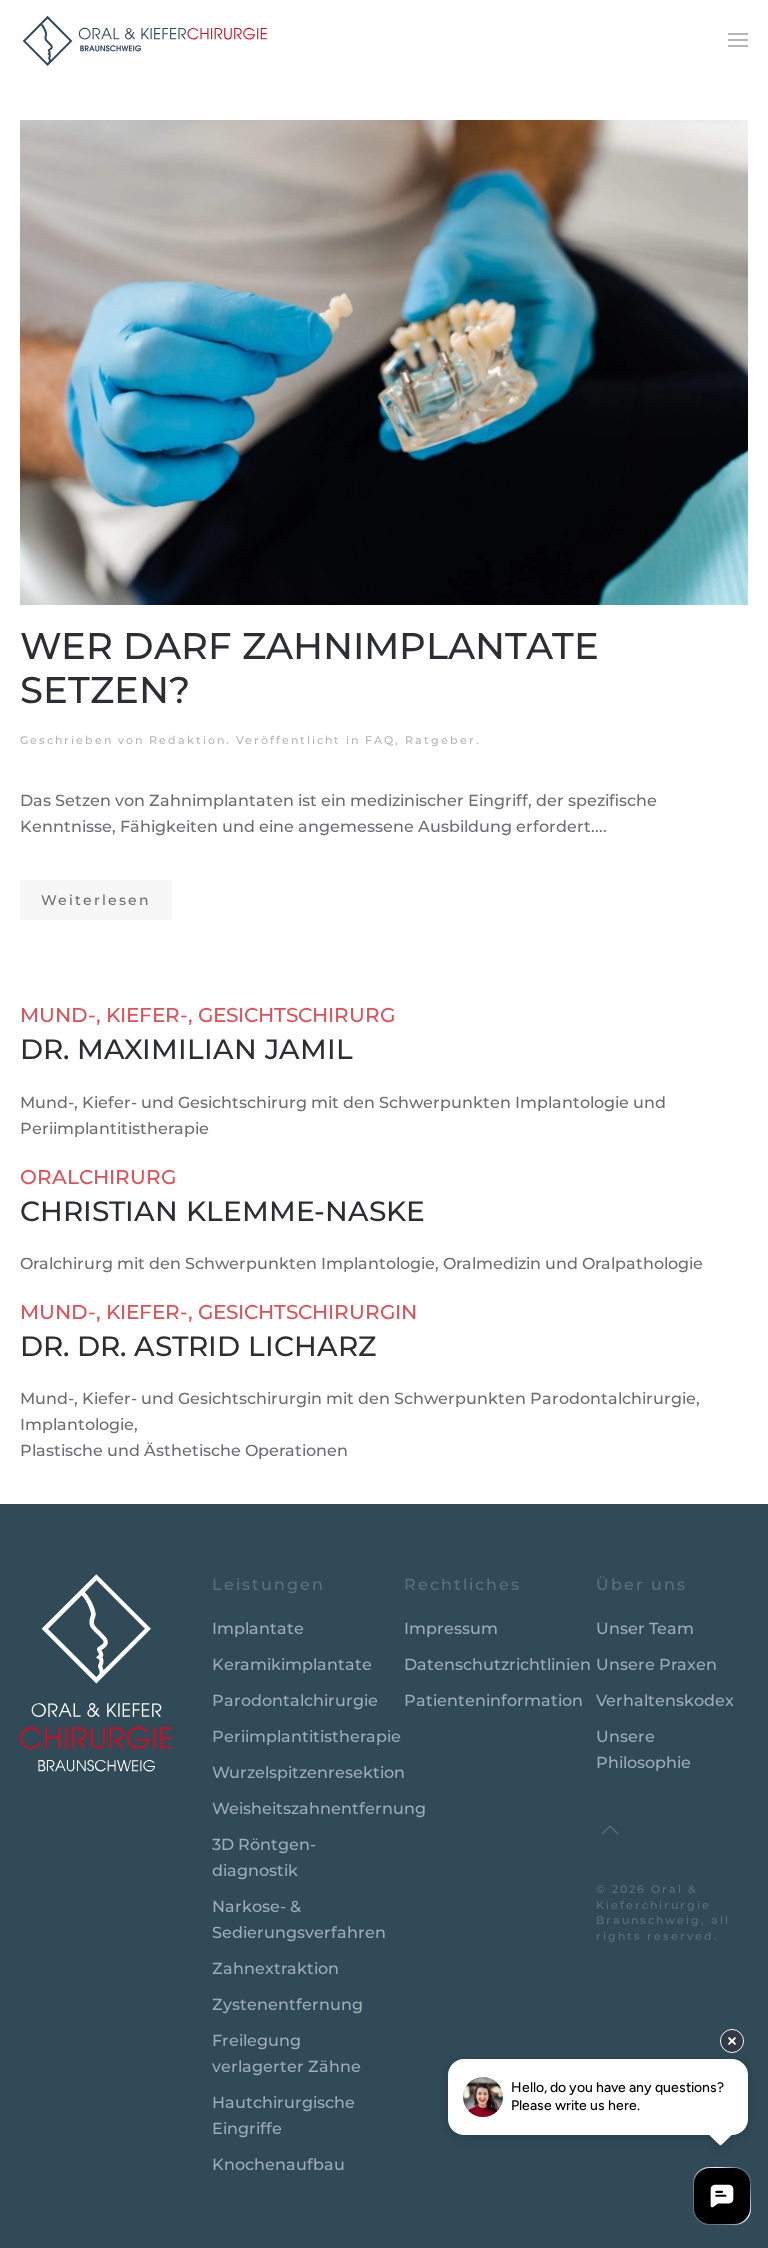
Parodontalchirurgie (295, 1700)
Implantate (258, 1628)
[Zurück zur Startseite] (145, 40)
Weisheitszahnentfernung (319, 1808)
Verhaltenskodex (665, 1700)
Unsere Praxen (656, 1664)
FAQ (380, 740)
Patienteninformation (493, 1700)
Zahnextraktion (275, 1968)
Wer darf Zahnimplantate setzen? (309, 668)
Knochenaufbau (278, 2164)
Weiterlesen (96, 900)
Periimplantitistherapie (306, 1736)
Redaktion (187, 740)
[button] (738, 40)
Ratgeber (440, 740)
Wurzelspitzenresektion (308, 1772)
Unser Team (645, 1628)
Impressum (451, 1628)
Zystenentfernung (287, 2004)
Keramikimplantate (292, 1664)
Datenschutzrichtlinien (497, 1664)
